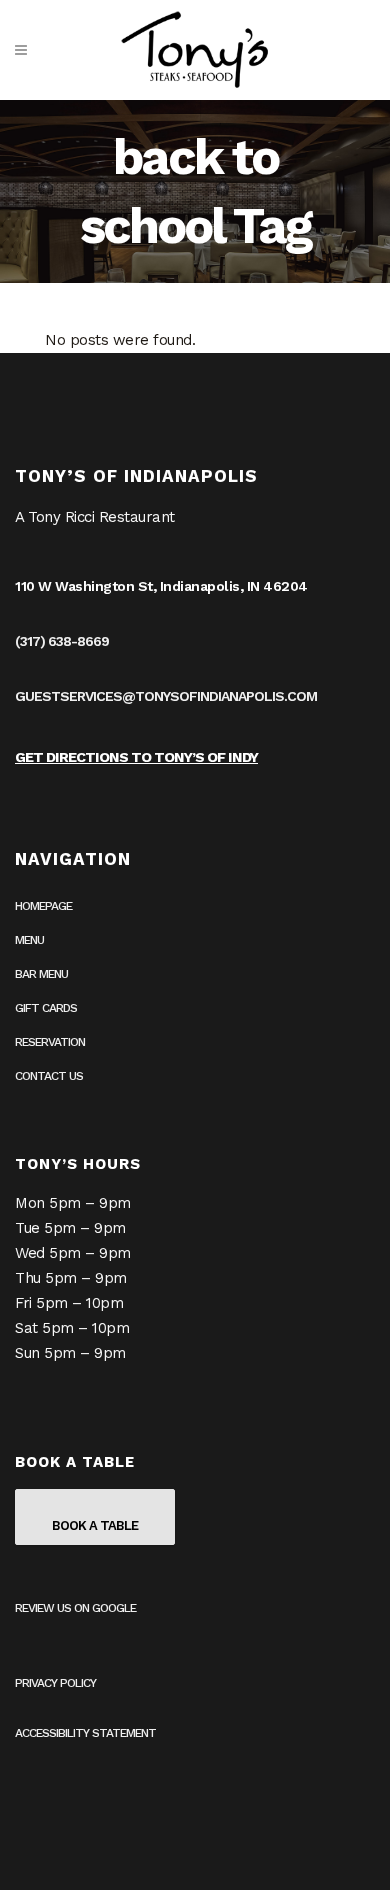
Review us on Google (75, 1608)
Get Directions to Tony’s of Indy (136, 757)
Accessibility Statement (85, 1733)
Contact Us (49, 1076)
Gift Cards (46, 1008)
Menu (29, 940)
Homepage (43, 906)
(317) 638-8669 (62, 641)
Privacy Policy (55, 1683)
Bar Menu (41, 974)
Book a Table (95, 1525)
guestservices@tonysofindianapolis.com (166, 696)
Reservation (50, 1042)
